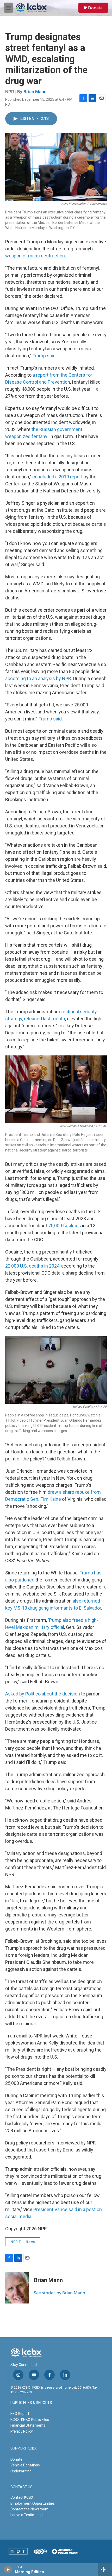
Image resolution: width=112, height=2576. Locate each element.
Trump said (44, 356)
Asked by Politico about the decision (43, 1694)
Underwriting (21, 2471)
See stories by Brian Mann (60, 2293)
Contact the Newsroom (29, 2509)
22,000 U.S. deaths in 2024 (32, 1266)
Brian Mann (35, 92)
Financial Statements (28, 2425)
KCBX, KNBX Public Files (30, 2420)
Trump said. (51, 719)
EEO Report (20, 2414)
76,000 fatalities (65, 1226)
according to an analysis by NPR (38, 678)
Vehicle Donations (25, 2465)
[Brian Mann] (17, 2288)
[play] (8, 2569)
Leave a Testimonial (27, 2515)
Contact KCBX (22, 2497)
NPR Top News (23, 2242)
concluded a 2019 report (57, 477)
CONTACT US (21, 2487)
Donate (95, 8)
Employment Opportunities (33, 2503)
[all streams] (105, 2569)
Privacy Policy (22, 2431)
